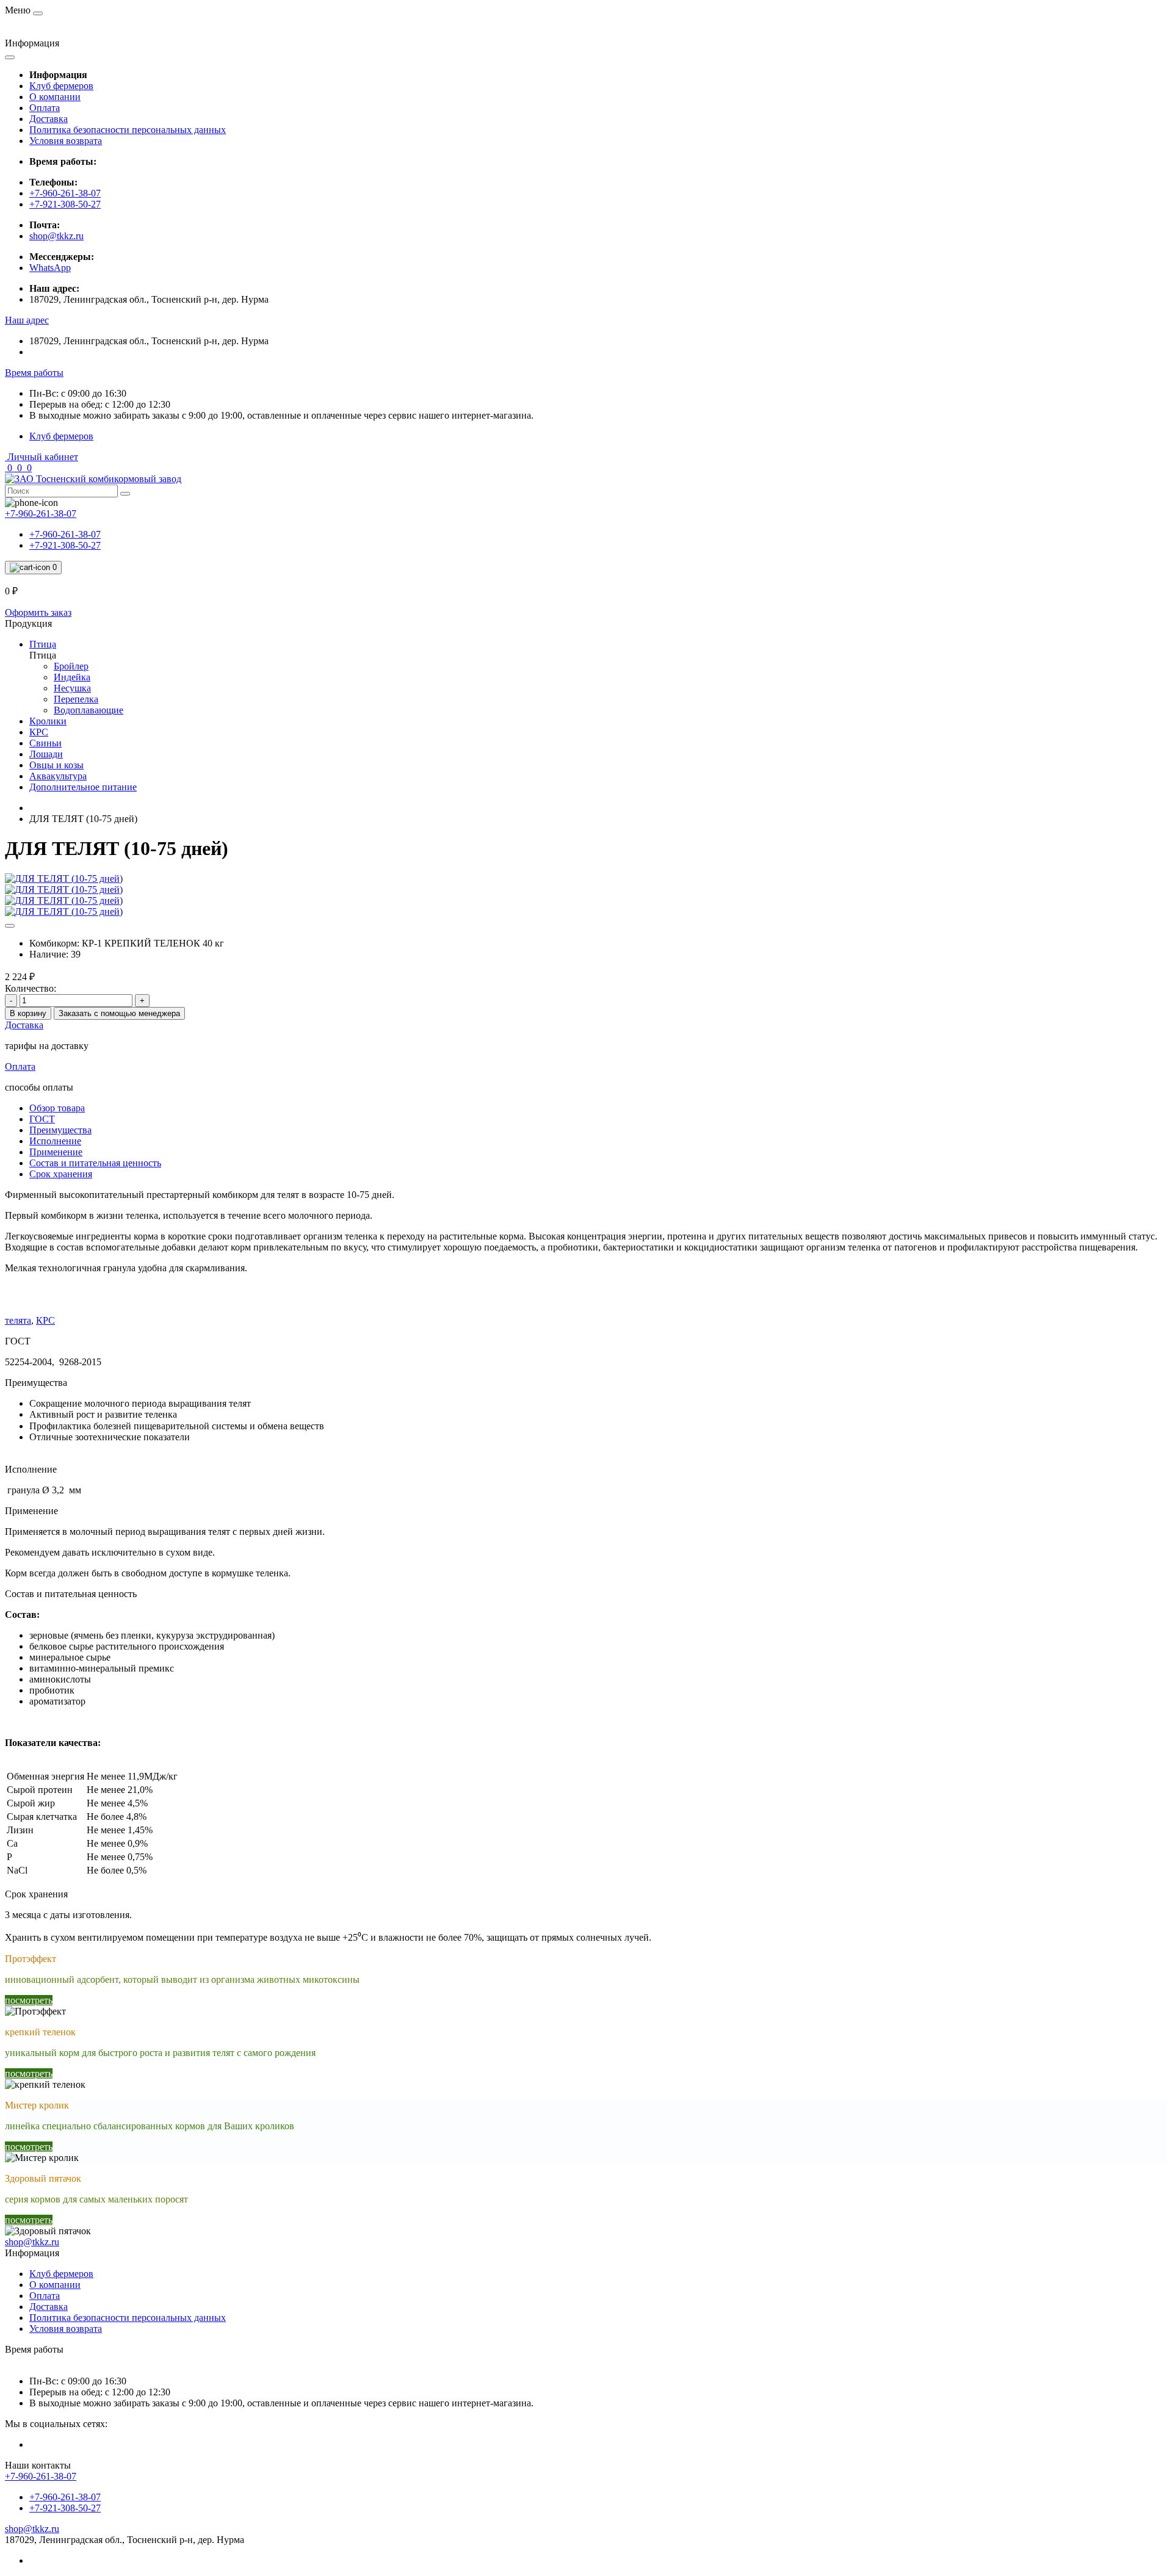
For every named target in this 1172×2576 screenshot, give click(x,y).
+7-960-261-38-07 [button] (41, 2476)
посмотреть (29, 2000)
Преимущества (60, 1130)
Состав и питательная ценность (95, 1163)
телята (18, 1320)
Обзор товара (57, 1108)
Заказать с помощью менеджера (119, 1013)
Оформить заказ (38, 612)
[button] (27, 320)
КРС (45, 1320)
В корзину (28, 1013)
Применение (56, 1152)
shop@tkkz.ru (56, 236)
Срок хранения (61, 1174)
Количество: (31, 988)
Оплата (45, 108)
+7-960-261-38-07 (65, 193)
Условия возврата (66, 141)
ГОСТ (42, 1119)
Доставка (49, 119)
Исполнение (55, 1141)
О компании (55, 97)
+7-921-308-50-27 (65, 204)
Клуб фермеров (61, 86)
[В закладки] (10, 926)
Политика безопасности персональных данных (128, 130)
